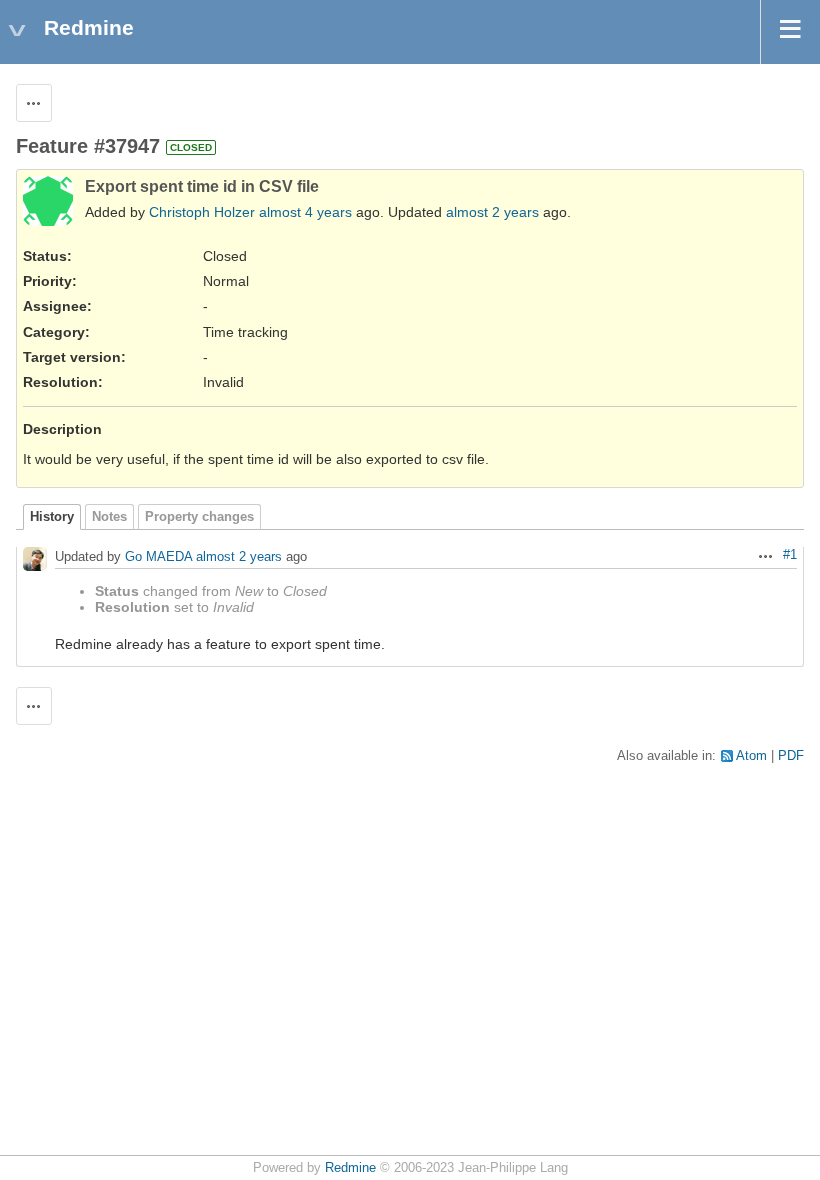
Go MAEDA (158, 557)
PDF (791, 756)
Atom (751, 756)
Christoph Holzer (202, 212)
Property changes (199, 517)
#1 (790, 555)
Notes (109, 517)
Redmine (350, 1168)
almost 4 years (305, 212)
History (52, 517)
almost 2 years (492, 212)
